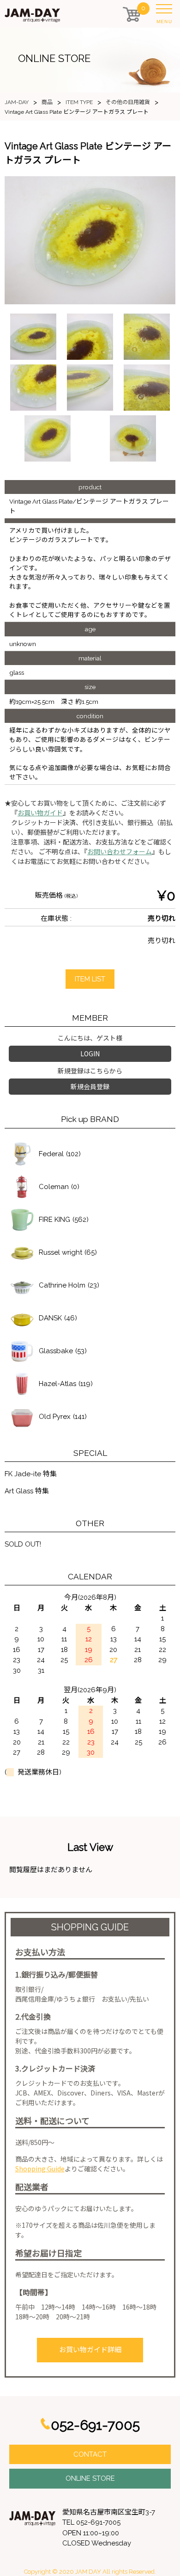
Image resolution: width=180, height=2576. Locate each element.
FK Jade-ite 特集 (31, 1474)
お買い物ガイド (40, 813)
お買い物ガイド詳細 (90, 2350)
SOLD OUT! (23, 1544)
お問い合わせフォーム (120, 852)
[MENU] (166, 11)
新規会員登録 (90, 1086)
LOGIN (90, 1054)
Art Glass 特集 (27, 1491)
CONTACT (90, 2454)
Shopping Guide (40, 2169)
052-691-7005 (95, 2425)
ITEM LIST (90, 979)
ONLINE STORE (90, 2478)
